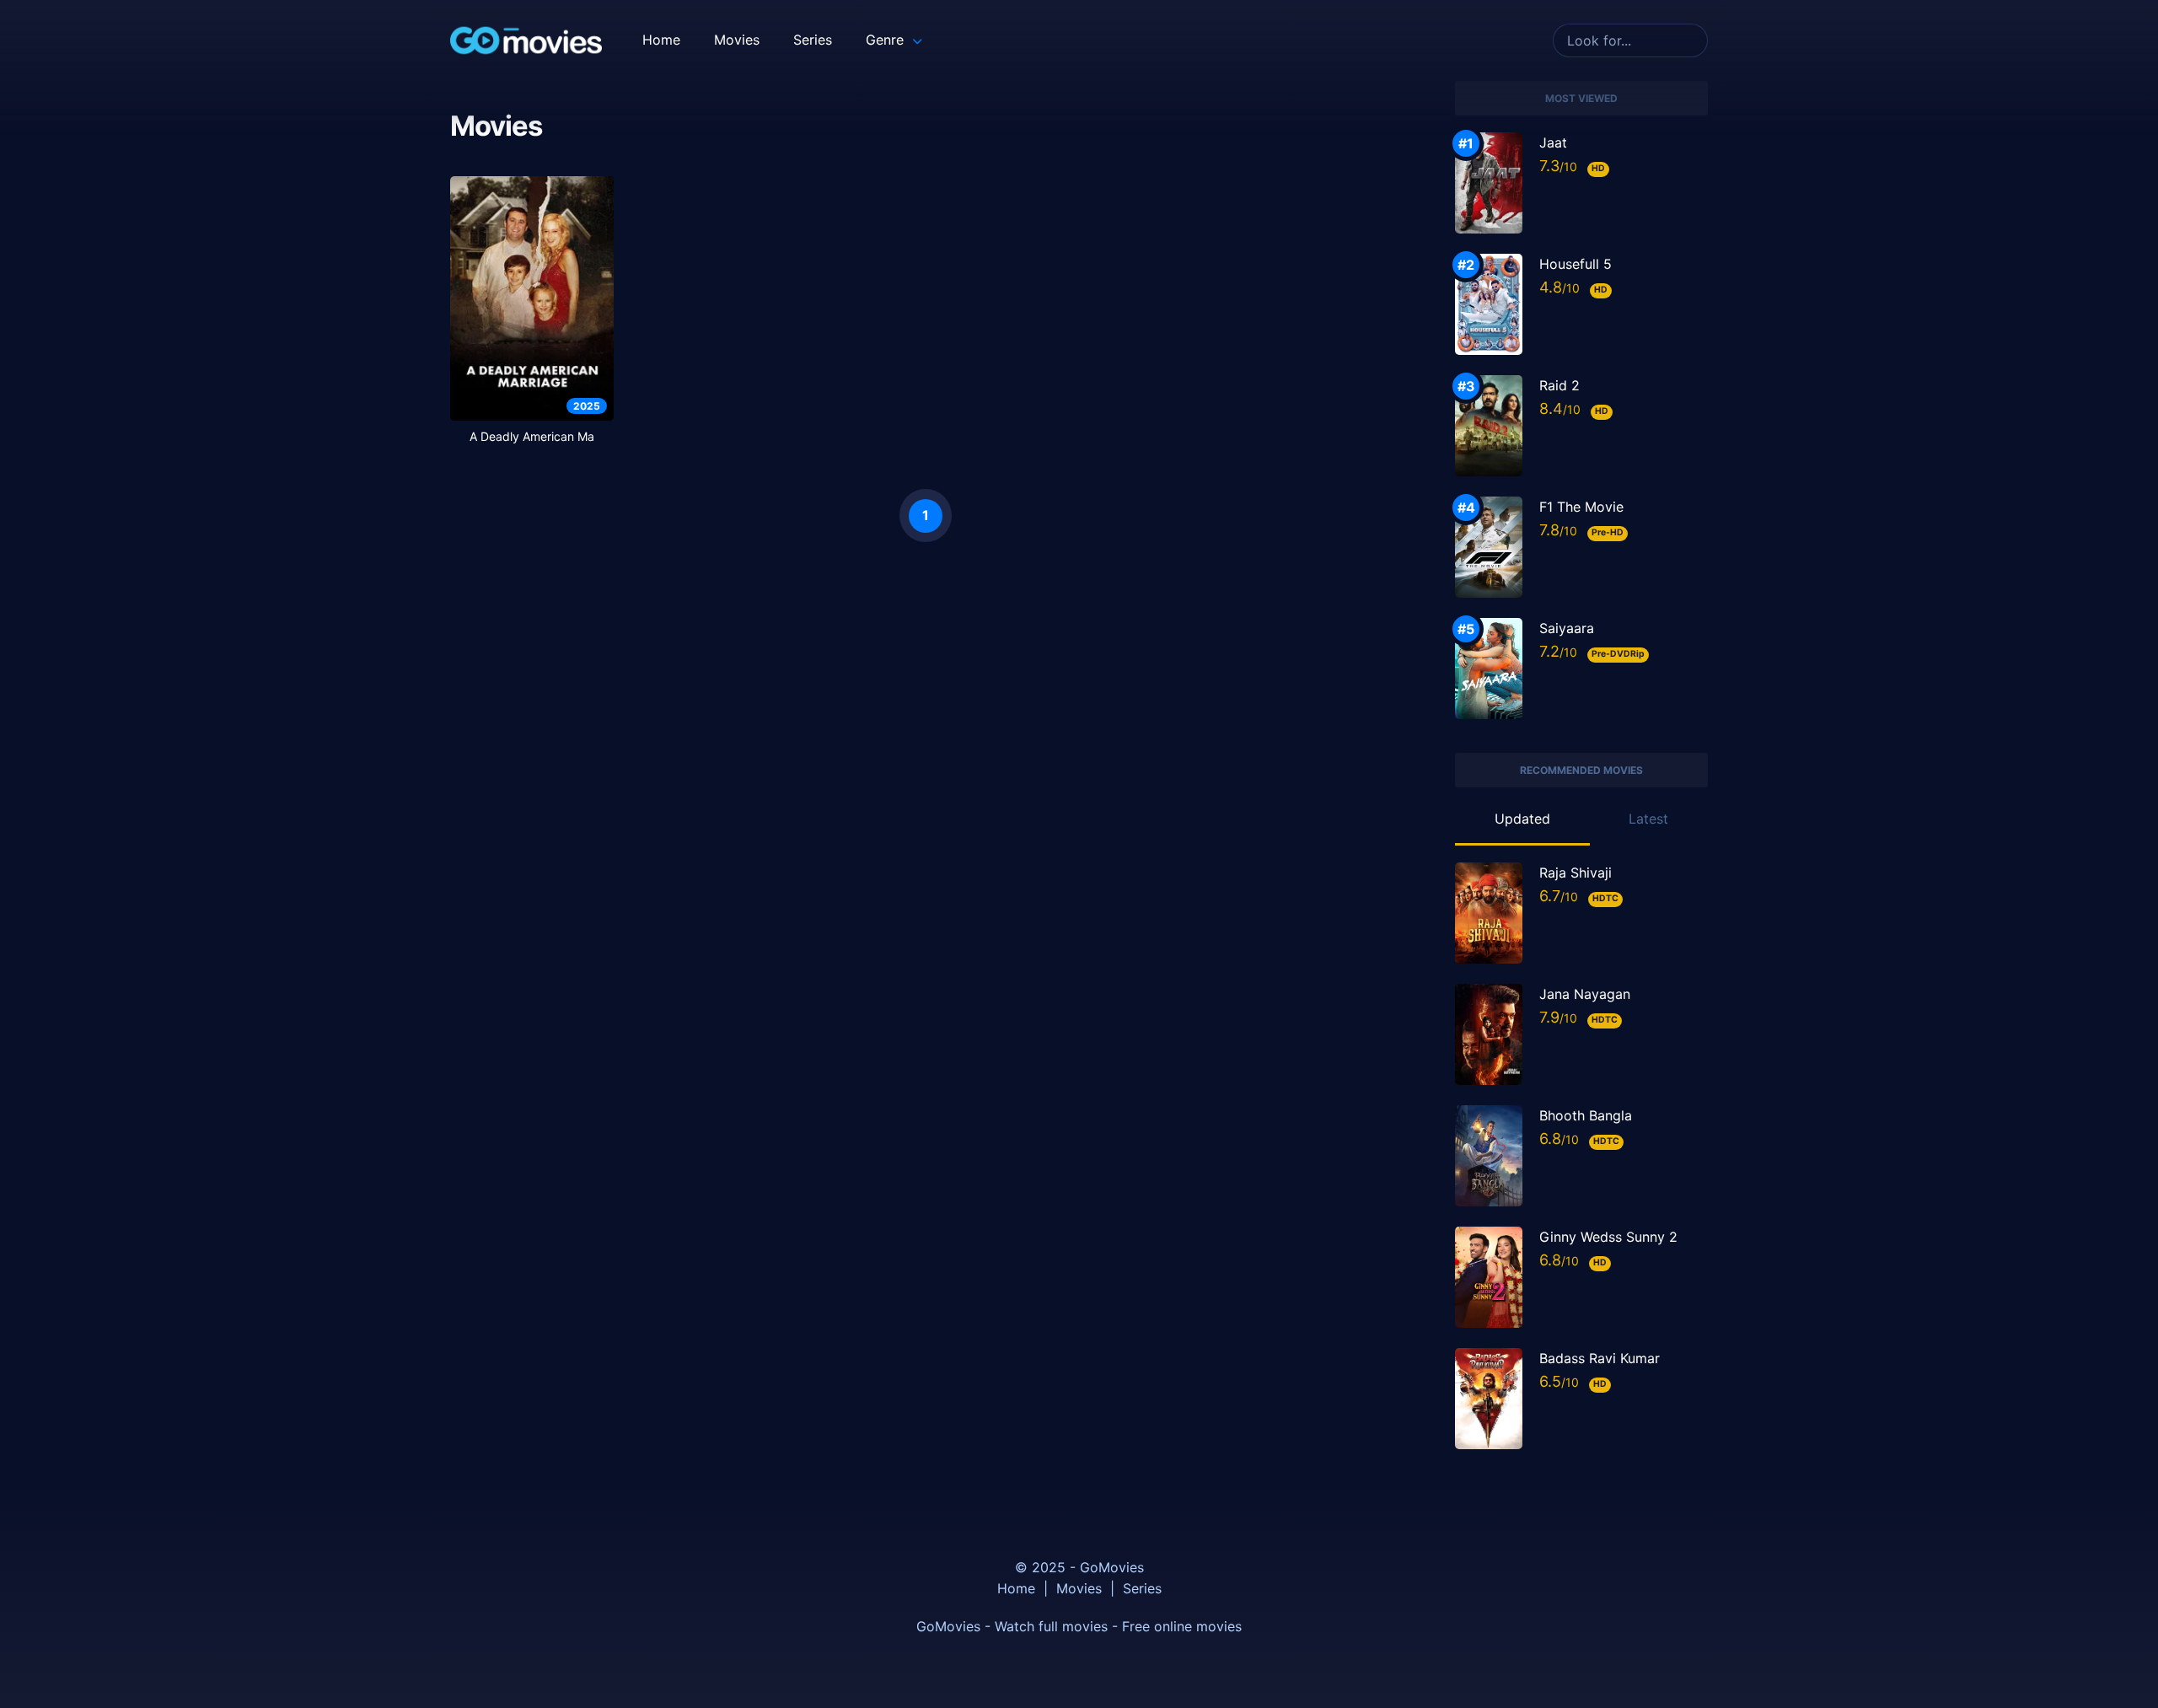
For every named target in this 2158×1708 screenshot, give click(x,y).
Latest (1648, 819)
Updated (1522, 819)
